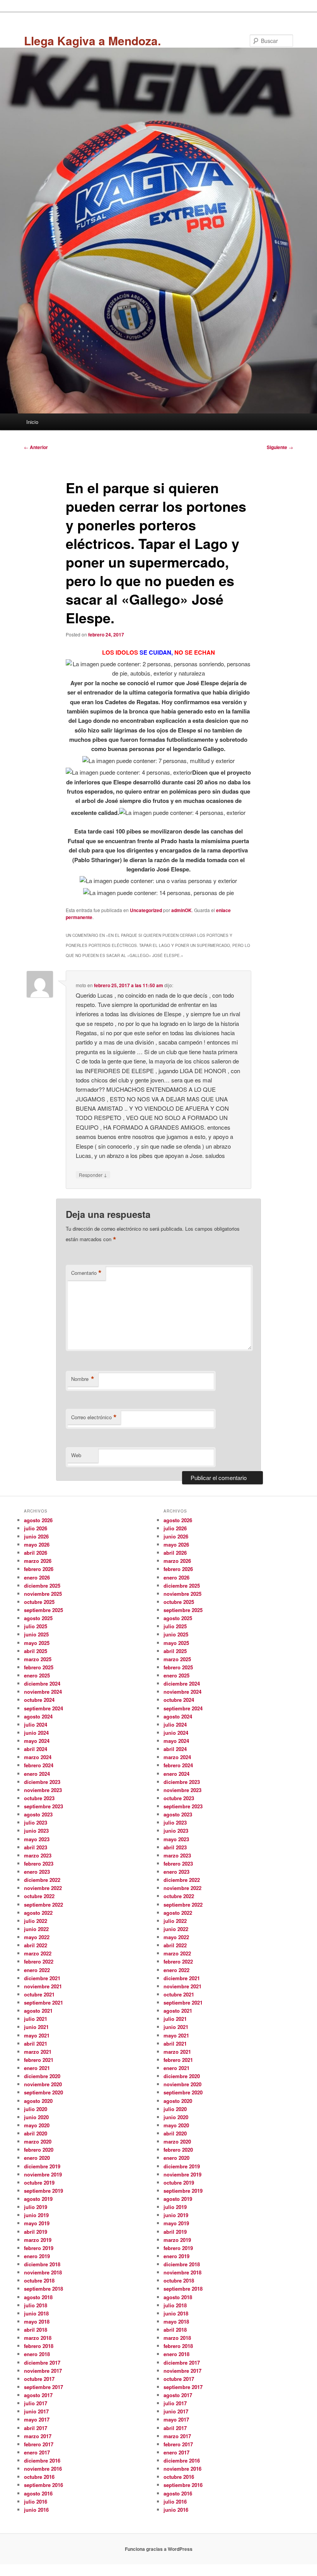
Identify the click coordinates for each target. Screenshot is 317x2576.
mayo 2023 (37, 1839)
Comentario (86, 1273)
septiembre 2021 (43, 2002)
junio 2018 (36, 2313)
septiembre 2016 (43, 2485)
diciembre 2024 (42, 1683)
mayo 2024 (37, 1741)
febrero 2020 (39, 2150)
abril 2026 (36, 1553)
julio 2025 (36, 1626)
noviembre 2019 (43, 2174)
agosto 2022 (38, 1913)
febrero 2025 (39, 1667)
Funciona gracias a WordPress (159, 2549)
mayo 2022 (37, 1937)
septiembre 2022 (43, 1905)
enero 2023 (37, 1872)
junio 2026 (36, 1536)
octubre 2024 (39, 1700)
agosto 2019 (38, 2199)
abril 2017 (36, 2428)
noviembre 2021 (43, 1986)
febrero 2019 (39, 2248)
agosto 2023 (38, 1814)
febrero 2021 (39, 2060)
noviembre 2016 (43, 2469)
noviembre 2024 (43, 1692)
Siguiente (280, 447)
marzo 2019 (38, 2240)
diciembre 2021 (42, 1978)
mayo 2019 (37, 2223)
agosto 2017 (38, 2395)
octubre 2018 (39, 2280)
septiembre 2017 (43, 2387)
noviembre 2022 (43, 1888)
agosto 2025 (38, 1618)
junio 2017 (36, 2411)
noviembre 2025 (43, 1594)
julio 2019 (36, 2207)
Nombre (83, 1379)
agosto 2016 (38, 2493)
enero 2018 (37, 2354)
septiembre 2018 (43, 2289)
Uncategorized (146, 910)
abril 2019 (36, 2232)
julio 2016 (36, 2501)
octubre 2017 (39, 2379)
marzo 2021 (38, 2052)
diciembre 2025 (42, 1586)
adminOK (182, 910)
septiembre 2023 (43, 1806)
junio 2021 (36, 2027)
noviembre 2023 (43, 1790)
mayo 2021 (37, 2035)
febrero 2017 (39, 2444)
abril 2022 (36, 1945)
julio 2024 (36, 1724)
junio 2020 (36, 2117)
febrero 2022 (39, 1961)
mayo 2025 (37, 1643)
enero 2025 (37, 1675)
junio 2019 (36, 2215)
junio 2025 (36, 1634)
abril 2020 (36, 2133)
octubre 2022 (39, 1896)
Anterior (36, 447)
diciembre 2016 (42, 2460)
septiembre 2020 (43, 2092)
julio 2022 (36, 1921)
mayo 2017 (37, 2419)
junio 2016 (36, 2510)
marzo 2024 (38, 1757)
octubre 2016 (39, 2477)
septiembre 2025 (43, 1610)
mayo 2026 (37, 1544)
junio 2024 (36, 1733)
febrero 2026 (39, 1569)
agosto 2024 (38, 1716)
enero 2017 (37, 2452)
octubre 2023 (39, 1798)
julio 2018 (36, 2305)
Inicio (32, 422)
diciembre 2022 (42, 1880)
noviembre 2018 (43, 2272)
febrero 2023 (39, 1863)
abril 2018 (36, 2330)
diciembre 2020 (42, 2076)
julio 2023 (36, 1822)
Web (76, 1455)
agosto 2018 (38, 2297)
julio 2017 (36, 2403)
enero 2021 (37, 2068)
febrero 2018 (39, 2346)
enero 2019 (37, 2256)
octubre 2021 (39, 1994)
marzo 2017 (38, 2436)
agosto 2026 (38, 1520)
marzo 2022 (38, 1953)
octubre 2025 (39, 1602)
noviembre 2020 (43, 2084)
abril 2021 (36, 2043)
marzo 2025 (38, 1659)
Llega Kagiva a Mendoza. (92, 40)
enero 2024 (37, 1774)
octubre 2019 (39, 2182)
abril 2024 (36, 1749)
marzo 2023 (38, 1855)
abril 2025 (36, 1651)
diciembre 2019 (42, 2166)
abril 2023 (36, 1847)
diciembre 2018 (42, 2264)
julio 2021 (36, 2019)
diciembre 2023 (42, 1782)
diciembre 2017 (42, 2362)
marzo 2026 (38, 1561)
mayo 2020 (37, 2125)
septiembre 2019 (43, 2191)
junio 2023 (36, 1831)
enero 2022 (37, 1970)
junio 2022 (36, 1929)
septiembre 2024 (43, 1708)
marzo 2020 (38, 2141)
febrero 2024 (39, 1765)
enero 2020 (37, 2158)
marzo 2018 (38, 2338)
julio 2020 (36, 2109)
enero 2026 (37, 1577)
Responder (93, 1175)
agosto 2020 (38, 2101)
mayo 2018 (37, 2321)
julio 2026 (36, 1528)
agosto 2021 (38, 2011)
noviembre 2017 (43, 2371)
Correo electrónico (94, 1417)
